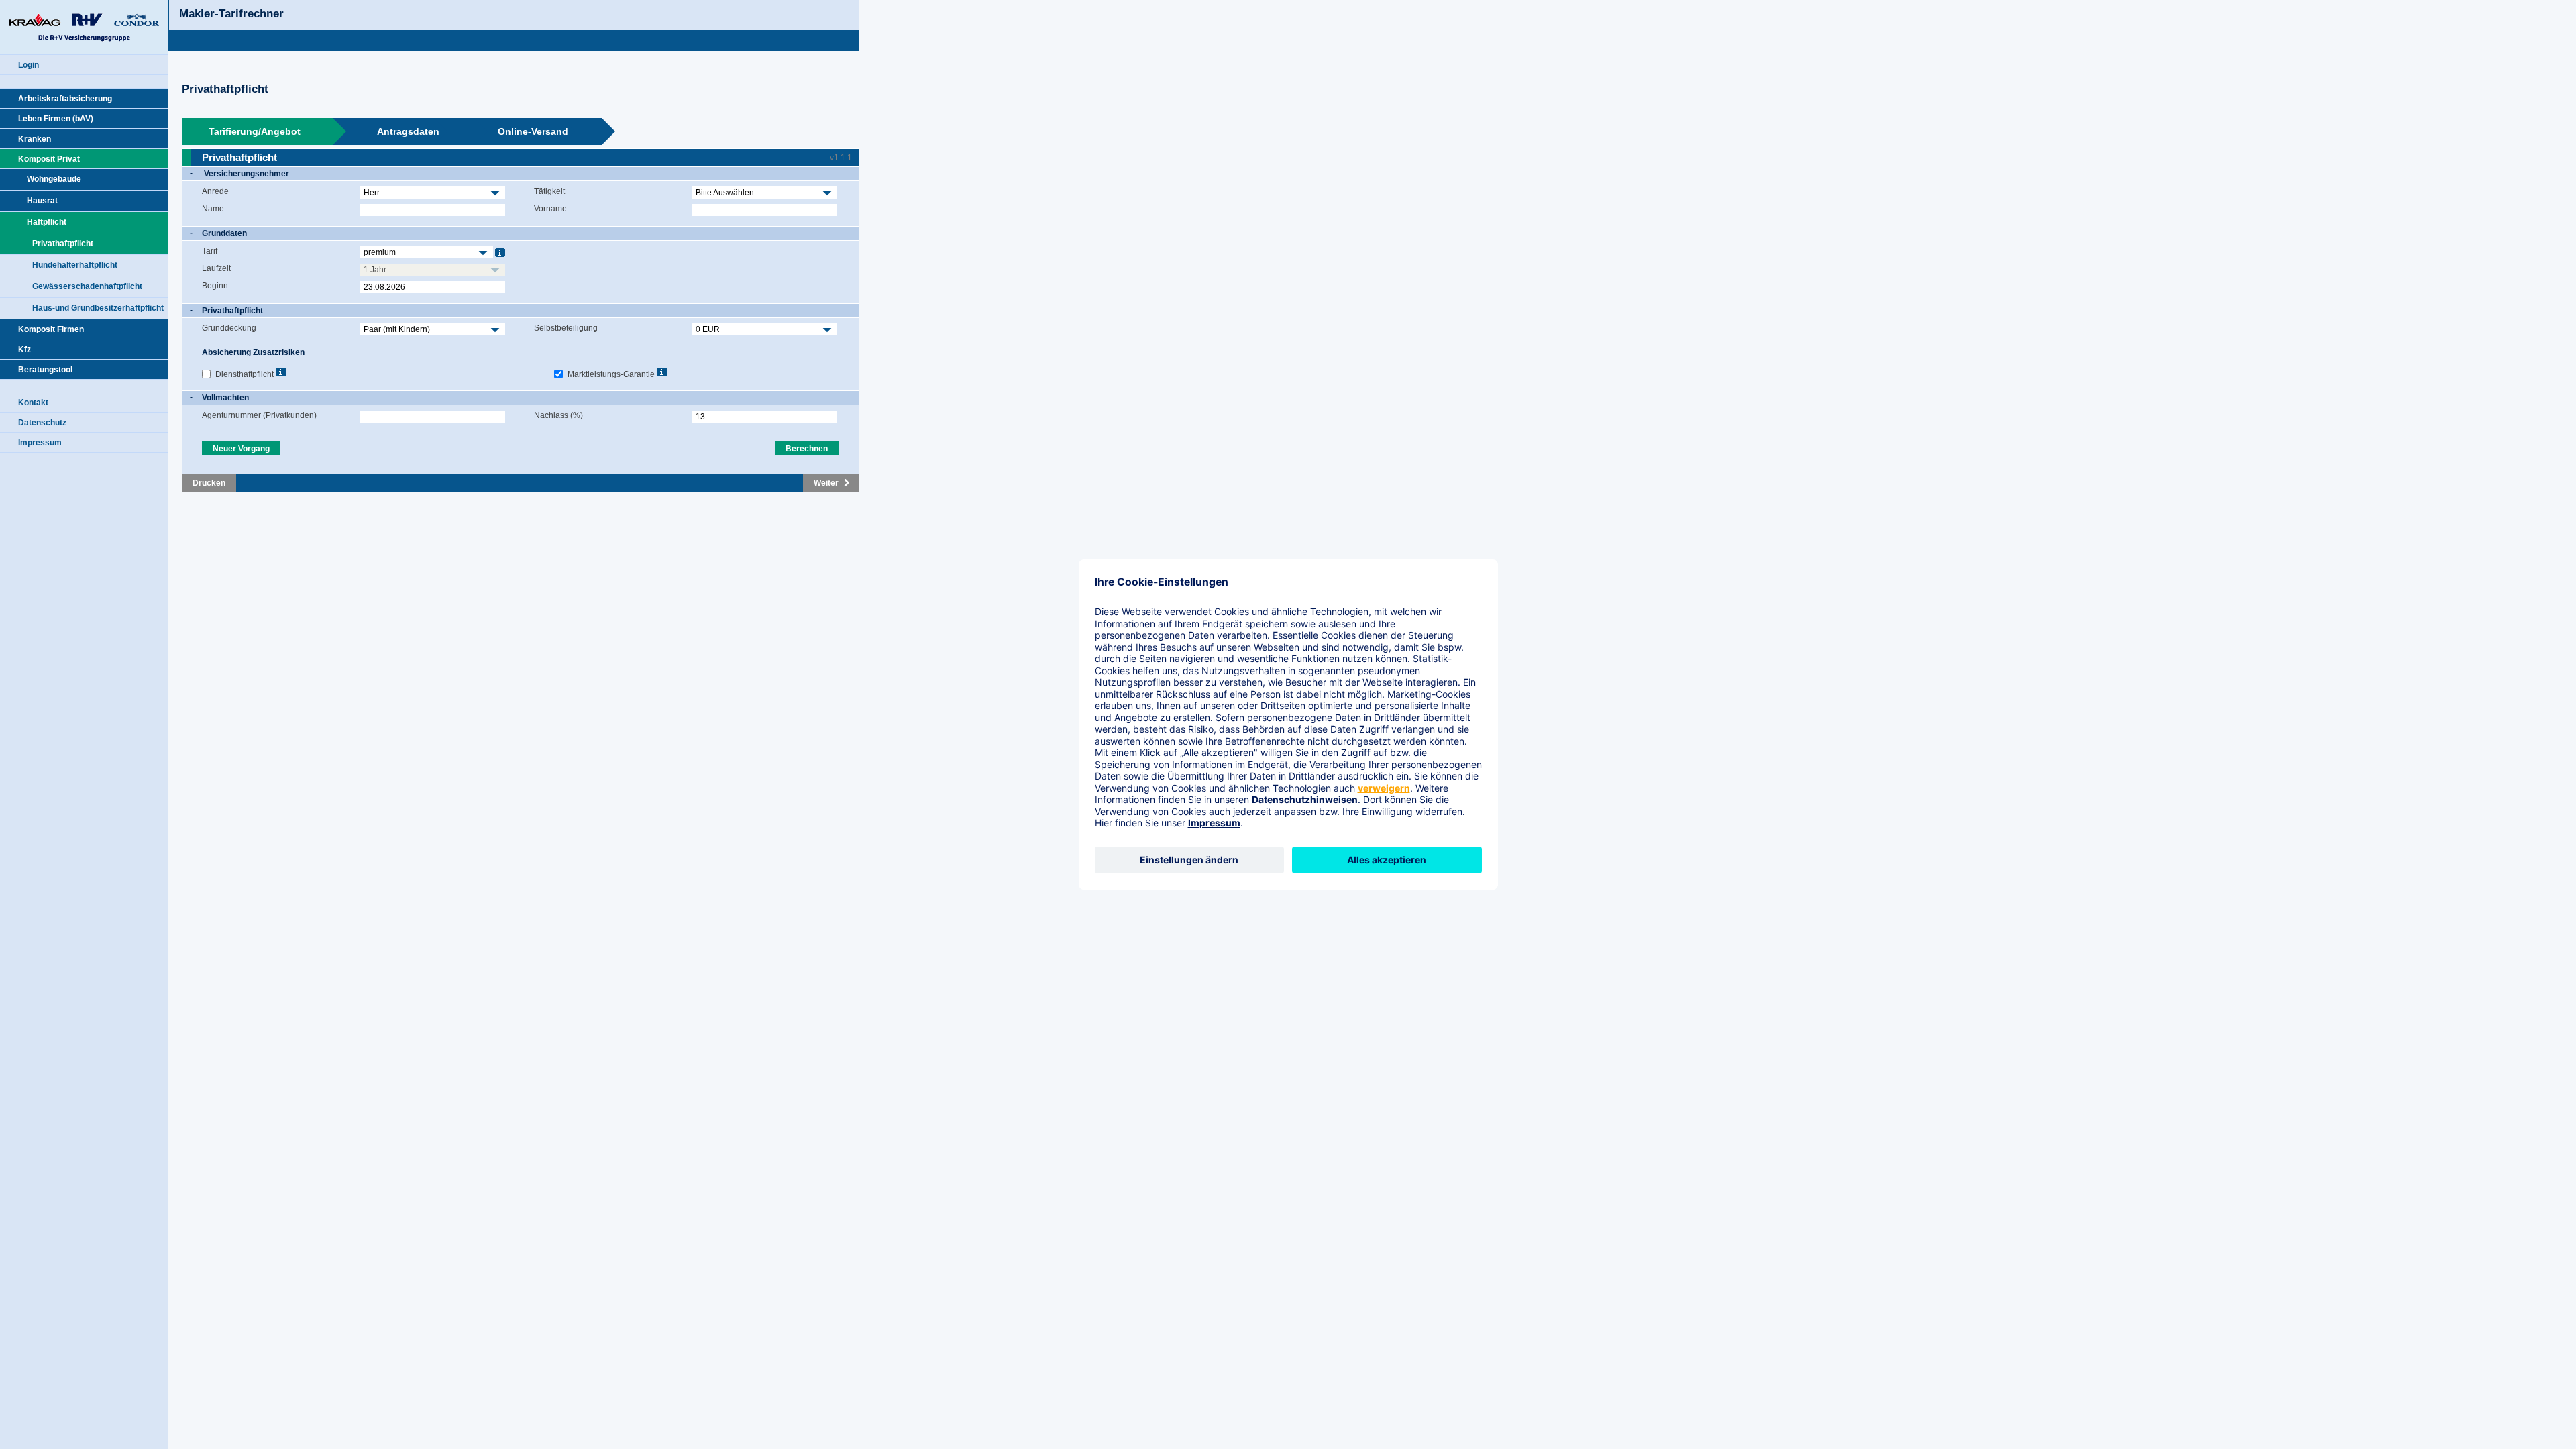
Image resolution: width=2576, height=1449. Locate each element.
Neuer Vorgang (241, 449)
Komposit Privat (49, 159)
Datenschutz (42, 423)
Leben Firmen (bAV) (56, 119)
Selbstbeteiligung (566, 328)
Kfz (24, 350)
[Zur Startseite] (84, 27)
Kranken (35, 139)
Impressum (40, 443)
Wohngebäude (54, 179)
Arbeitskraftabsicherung (65, 99)
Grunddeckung (229, 328)
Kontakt (33, 402)
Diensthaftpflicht (245, 374)
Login (29, 65)
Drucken (209, 483)
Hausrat (42, 201)
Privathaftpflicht (63, 244)
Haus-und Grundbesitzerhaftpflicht (98, 308)
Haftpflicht (47, 222)
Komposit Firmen (51, 329)
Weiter (826, 483)
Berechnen (807, 449)
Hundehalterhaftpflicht (75, 265)
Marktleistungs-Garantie (611, 374)
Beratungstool (45, 370)
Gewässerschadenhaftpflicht (87, 286)
